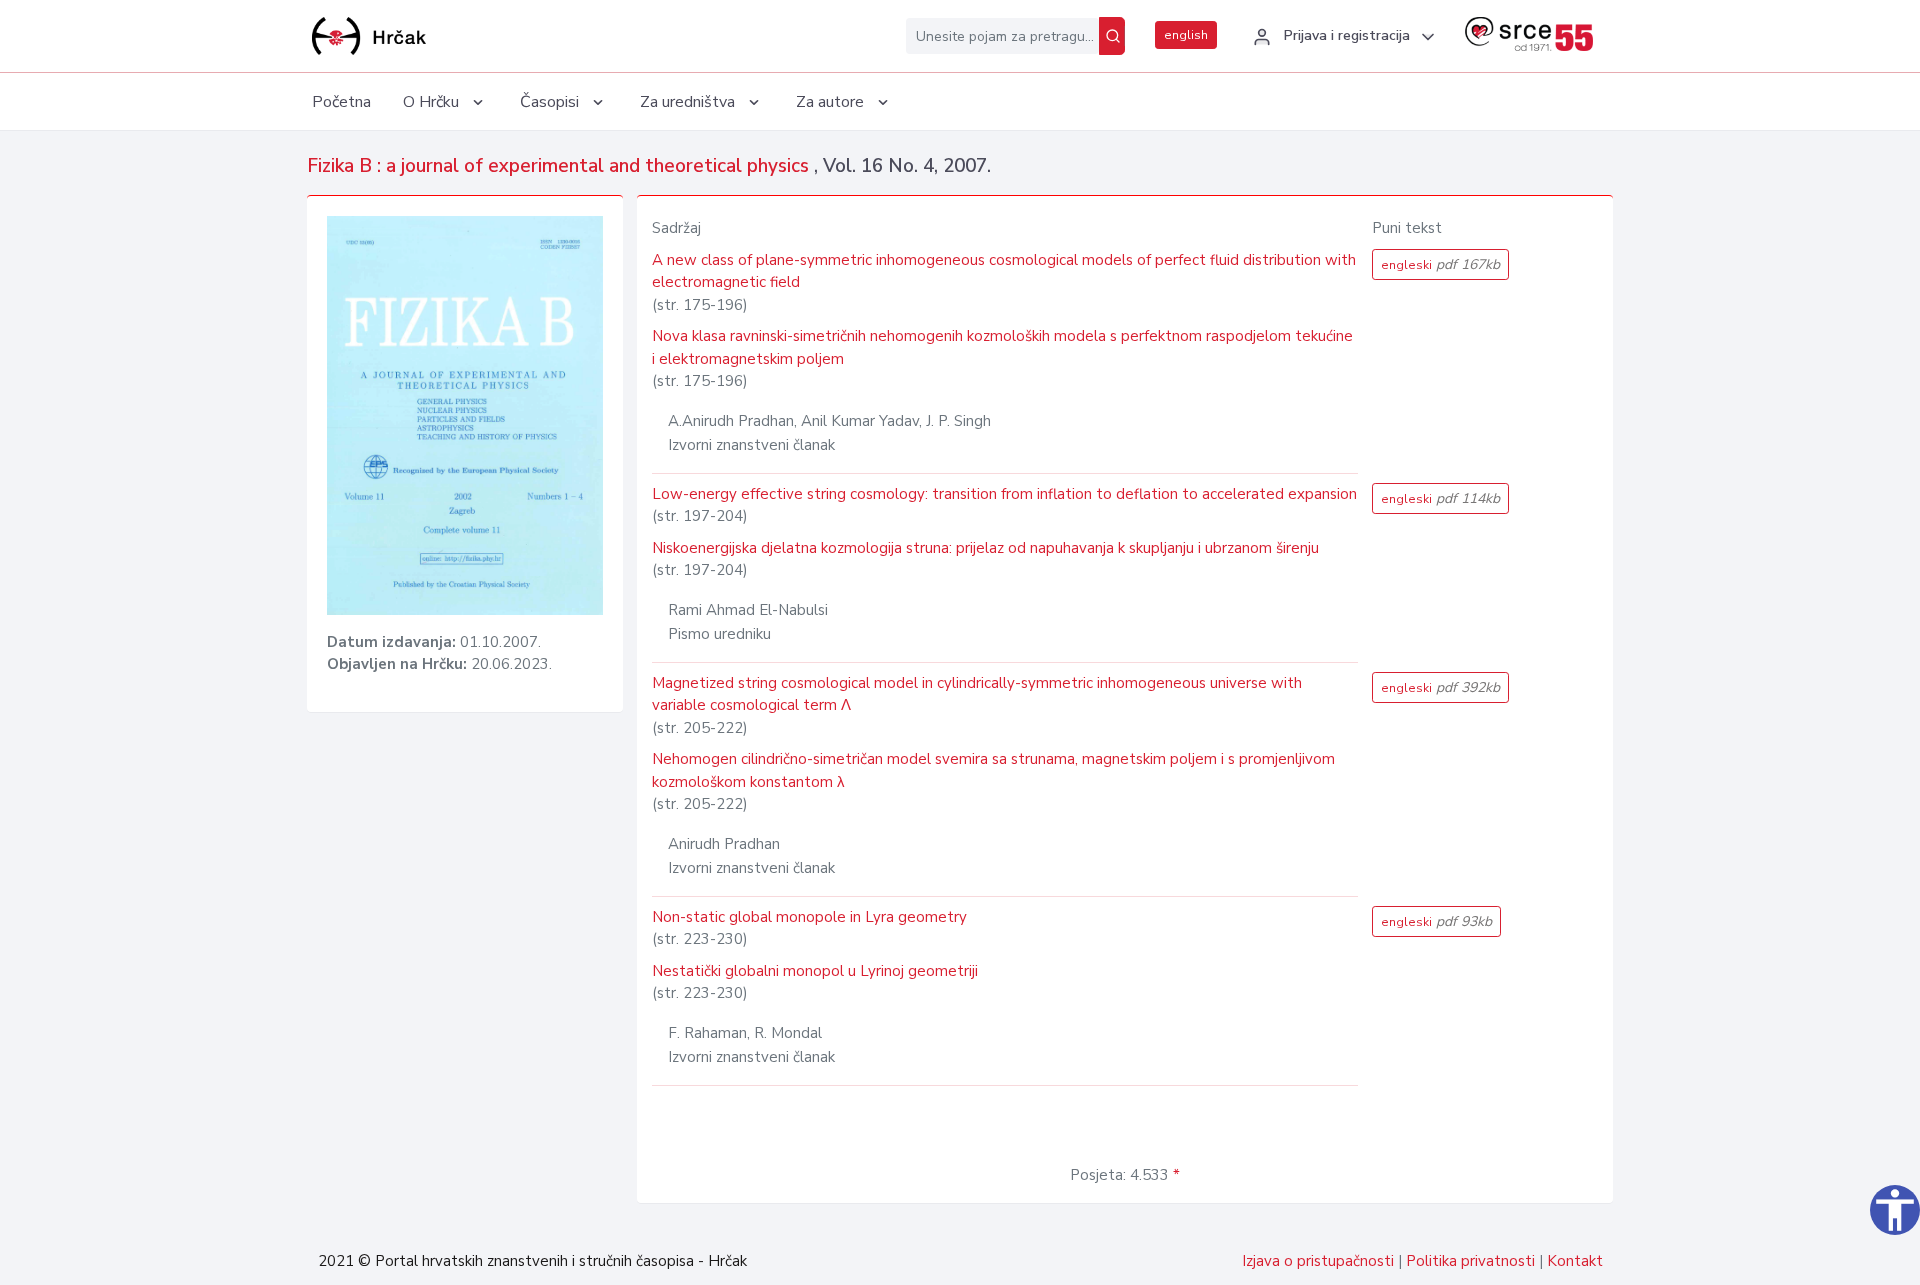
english (1186, 35)
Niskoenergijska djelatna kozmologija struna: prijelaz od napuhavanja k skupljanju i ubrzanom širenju (985, 548)
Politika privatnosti (1470, 1261)
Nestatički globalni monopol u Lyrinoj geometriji (815, 971)
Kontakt (1575, 1261)
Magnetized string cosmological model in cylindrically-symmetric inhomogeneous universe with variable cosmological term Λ (977, 694)
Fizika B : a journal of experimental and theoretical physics (560, 166)
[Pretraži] (1112, 36)
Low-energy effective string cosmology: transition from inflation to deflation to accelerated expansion (1004, 494)
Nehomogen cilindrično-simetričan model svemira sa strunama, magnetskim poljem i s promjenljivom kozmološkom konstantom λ (993, 770)
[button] (1341, 37)
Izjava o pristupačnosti (1318, 1261)
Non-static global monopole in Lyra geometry (809, 917)
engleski (1440, 264)
